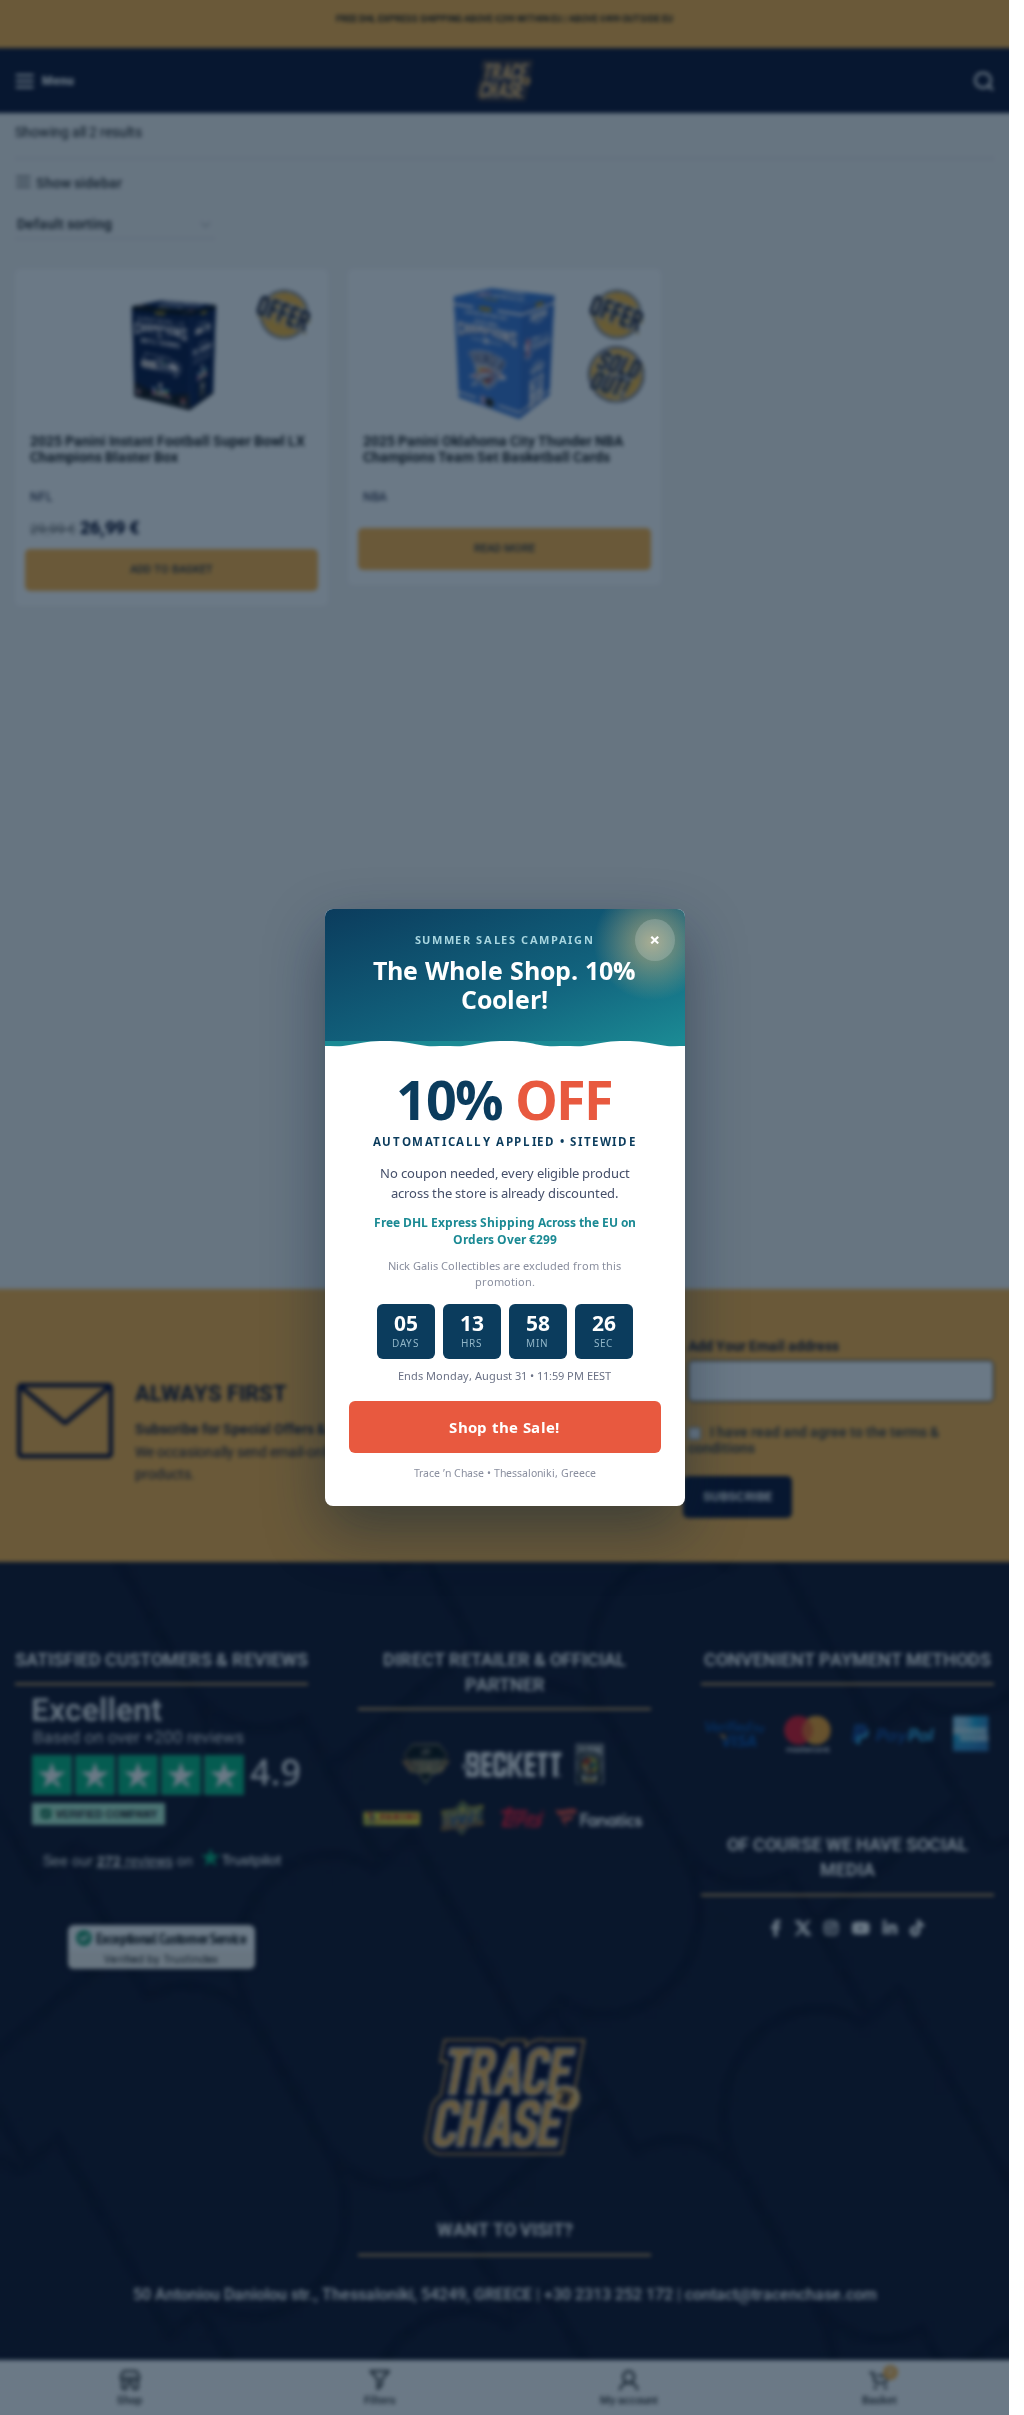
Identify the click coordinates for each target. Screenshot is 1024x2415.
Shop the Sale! (504, 1427)
